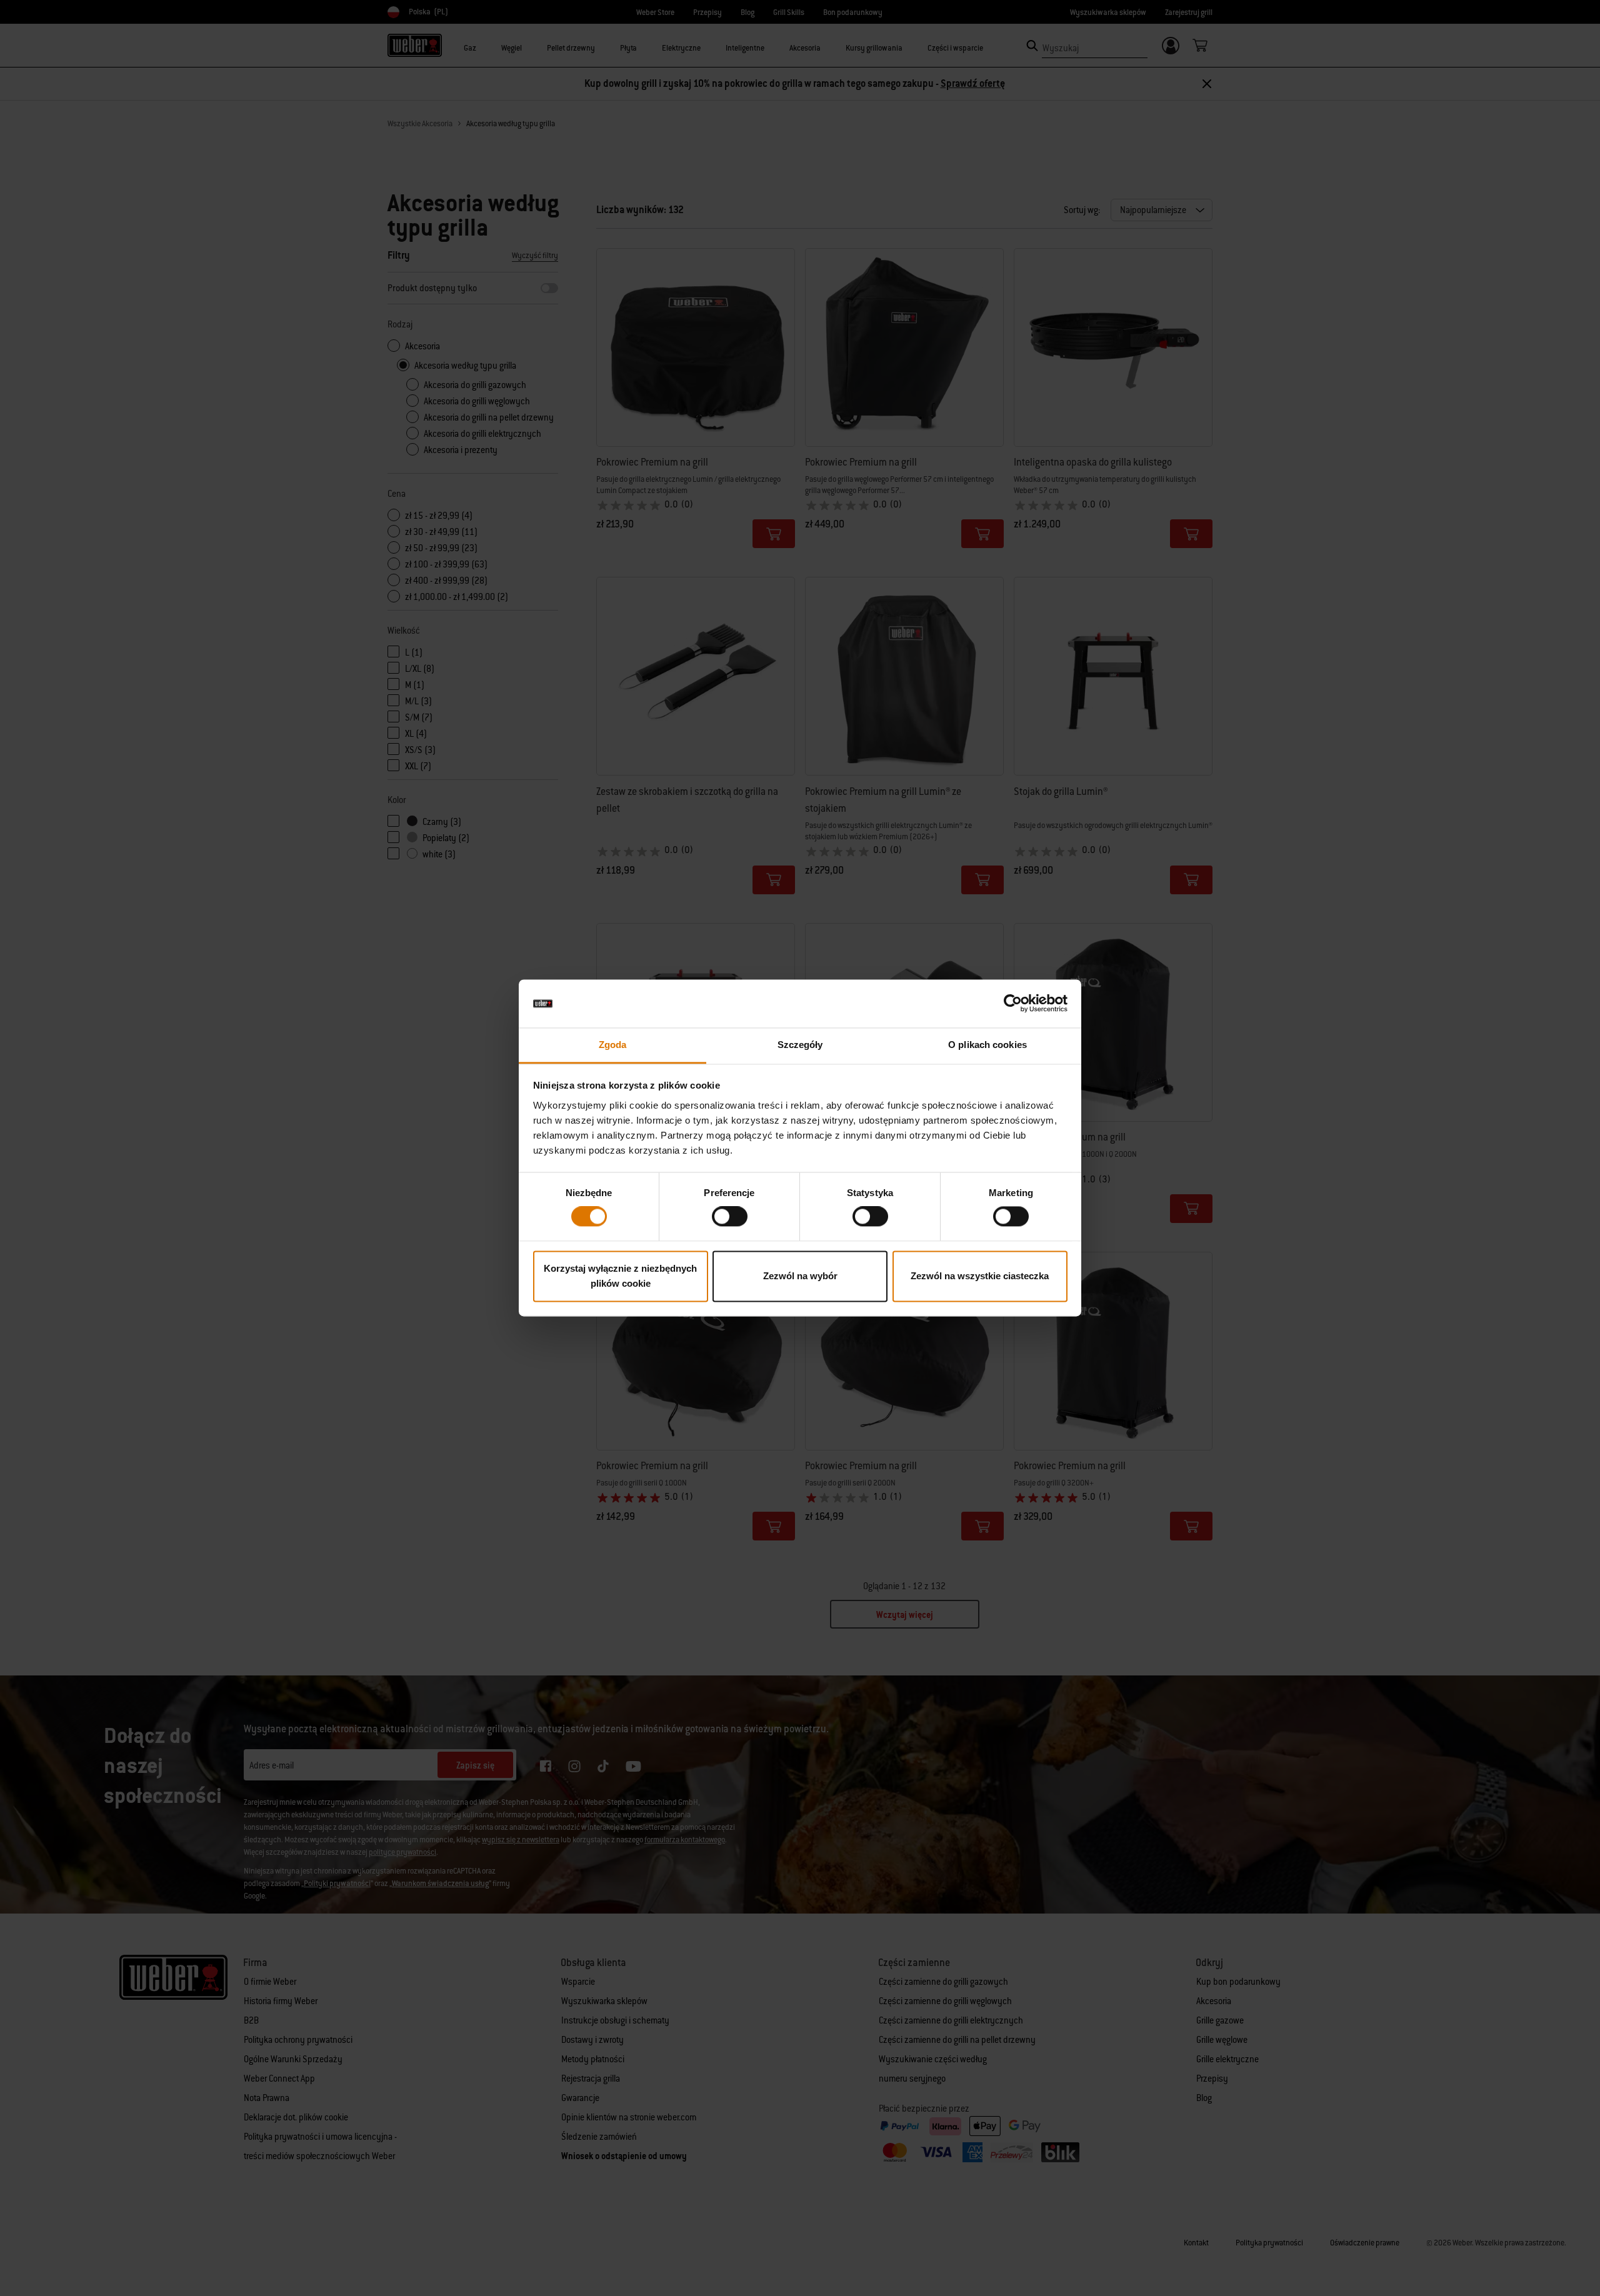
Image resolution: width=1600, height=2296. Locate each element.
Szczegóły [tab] (800, 1045)
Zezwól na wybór (800, 1276)
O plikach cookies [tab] (987, 1045)
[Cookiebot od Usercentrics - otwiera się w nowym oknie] (1013, 1004)
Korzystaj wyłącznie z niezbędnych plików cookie (620, 1276)
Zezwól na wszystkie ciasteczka (980, 1276)
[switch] (730, 1217)
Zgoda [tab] (613, 1045)
